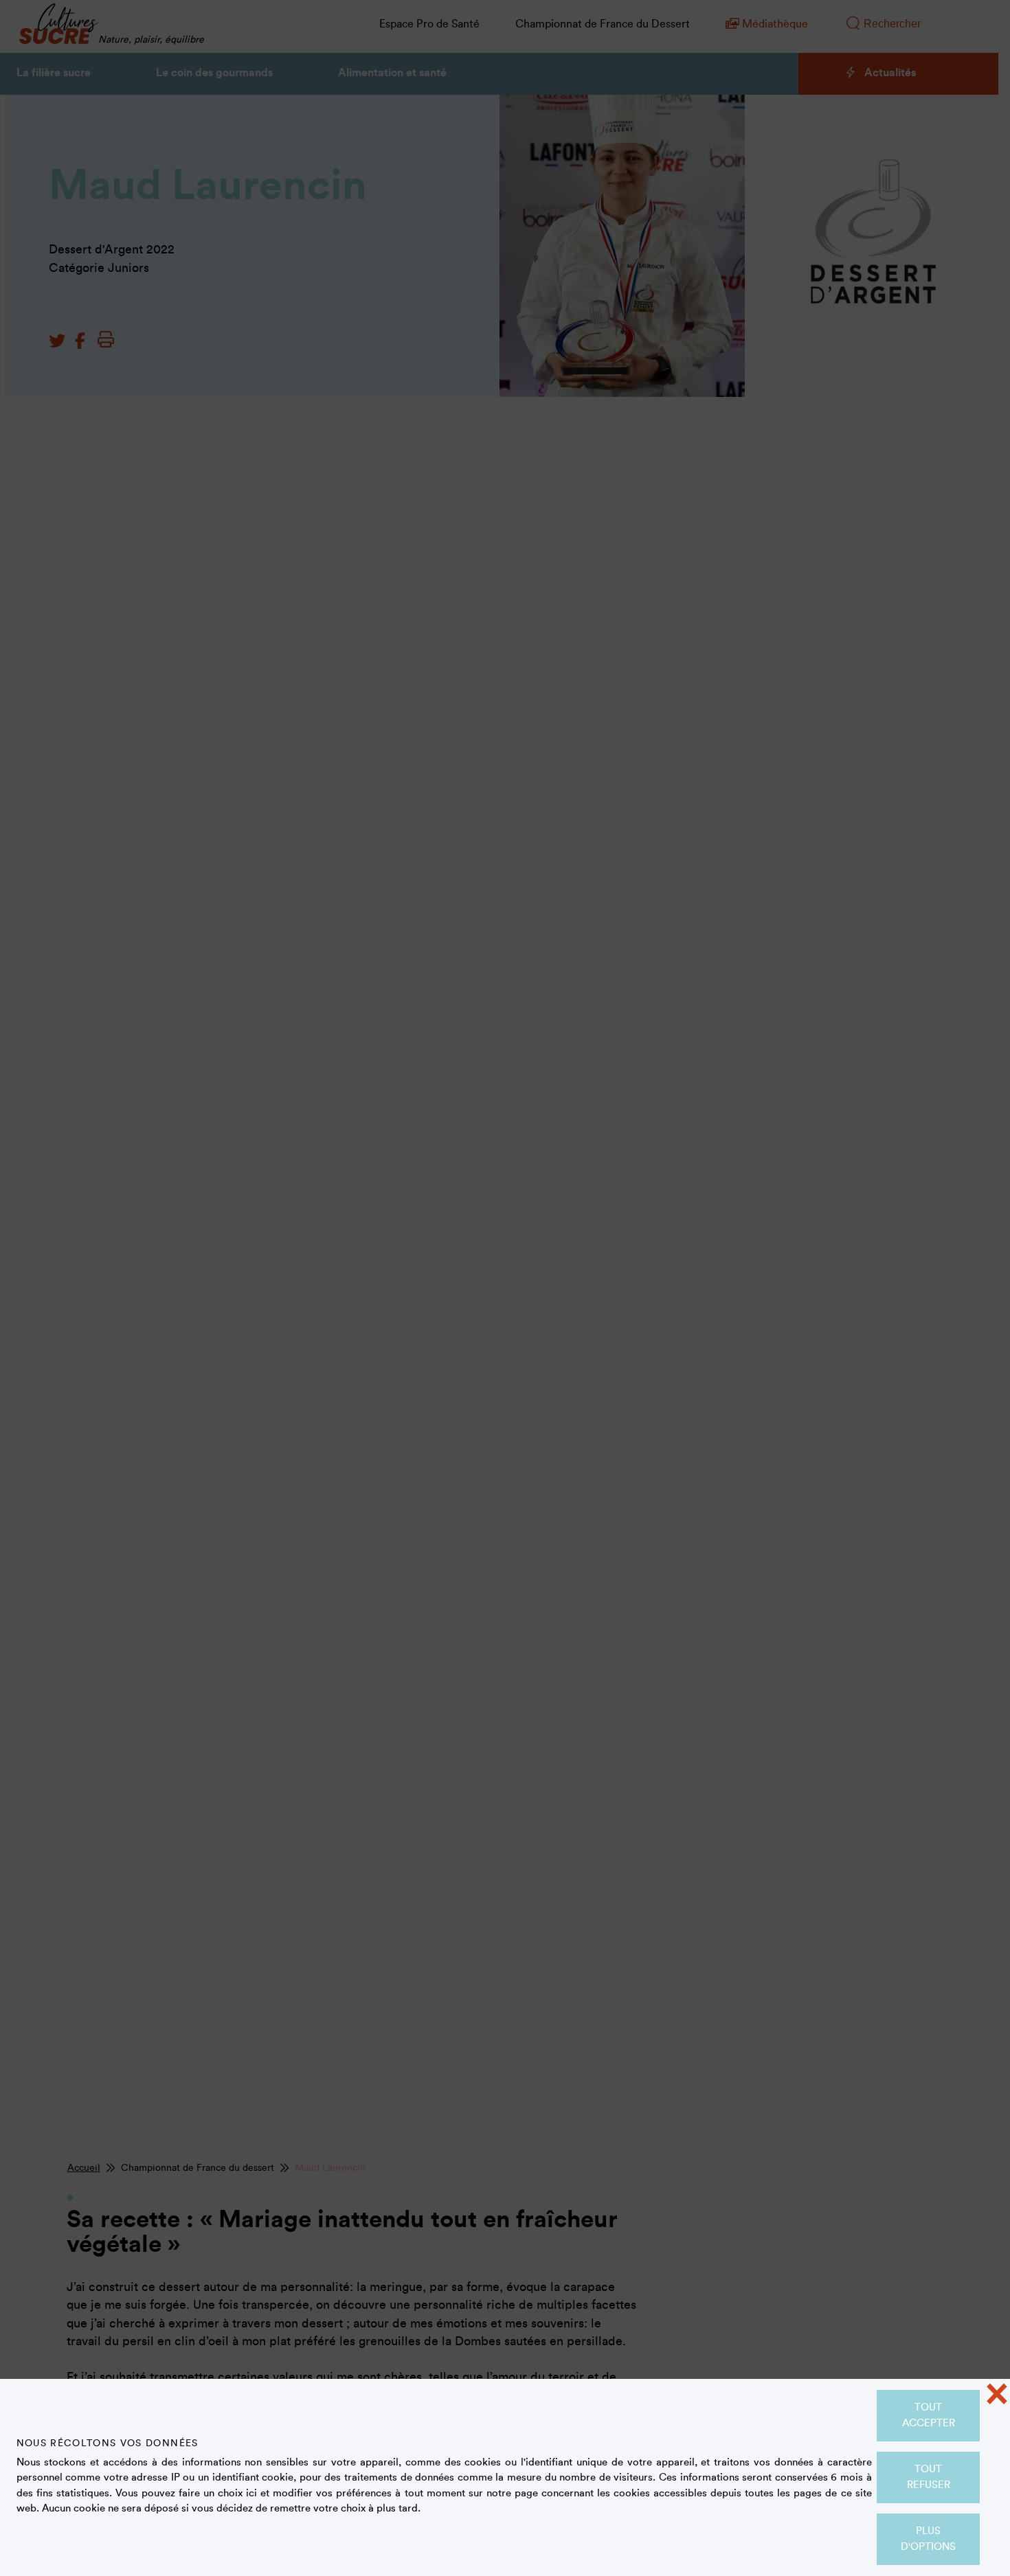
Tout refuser (929, 2477)
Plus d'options (928, 2539)
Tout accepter (929, 2415)
